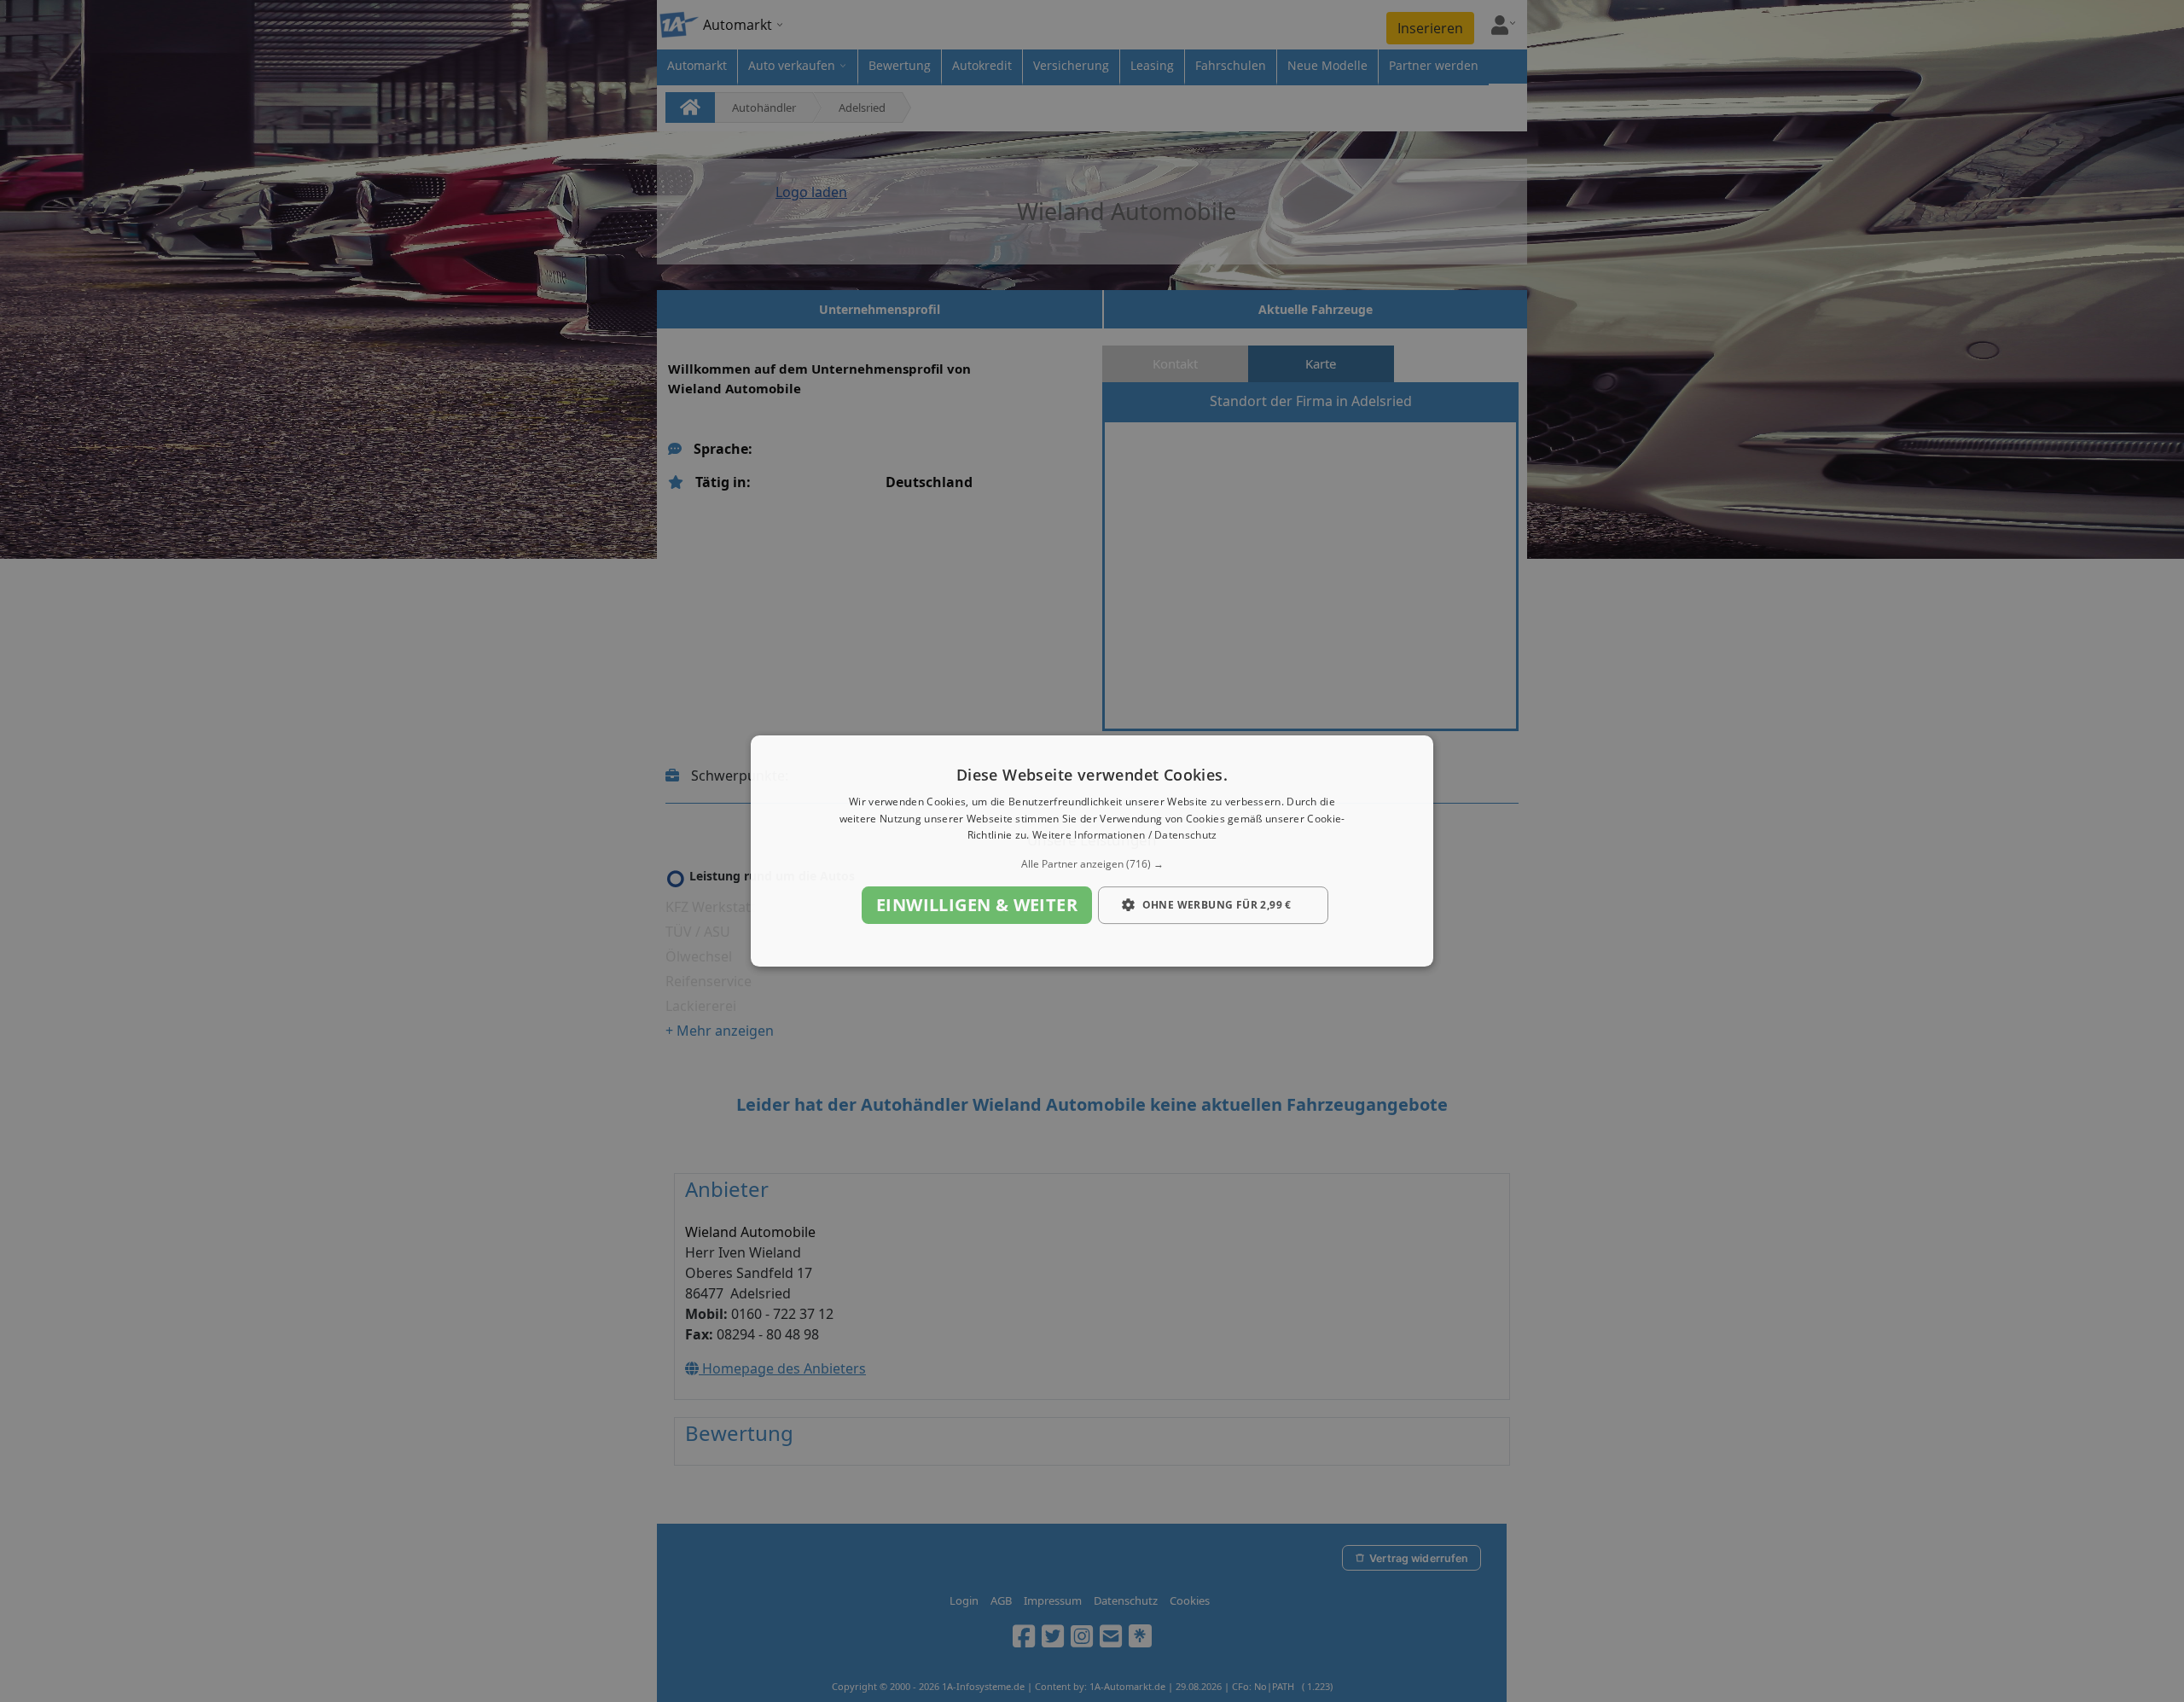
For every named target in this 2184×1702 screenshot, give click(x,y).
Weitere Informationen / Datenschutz (1125, 836)
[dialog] (1092, 851)
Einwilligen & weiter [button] (977, 905)
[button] (1092, 864)
